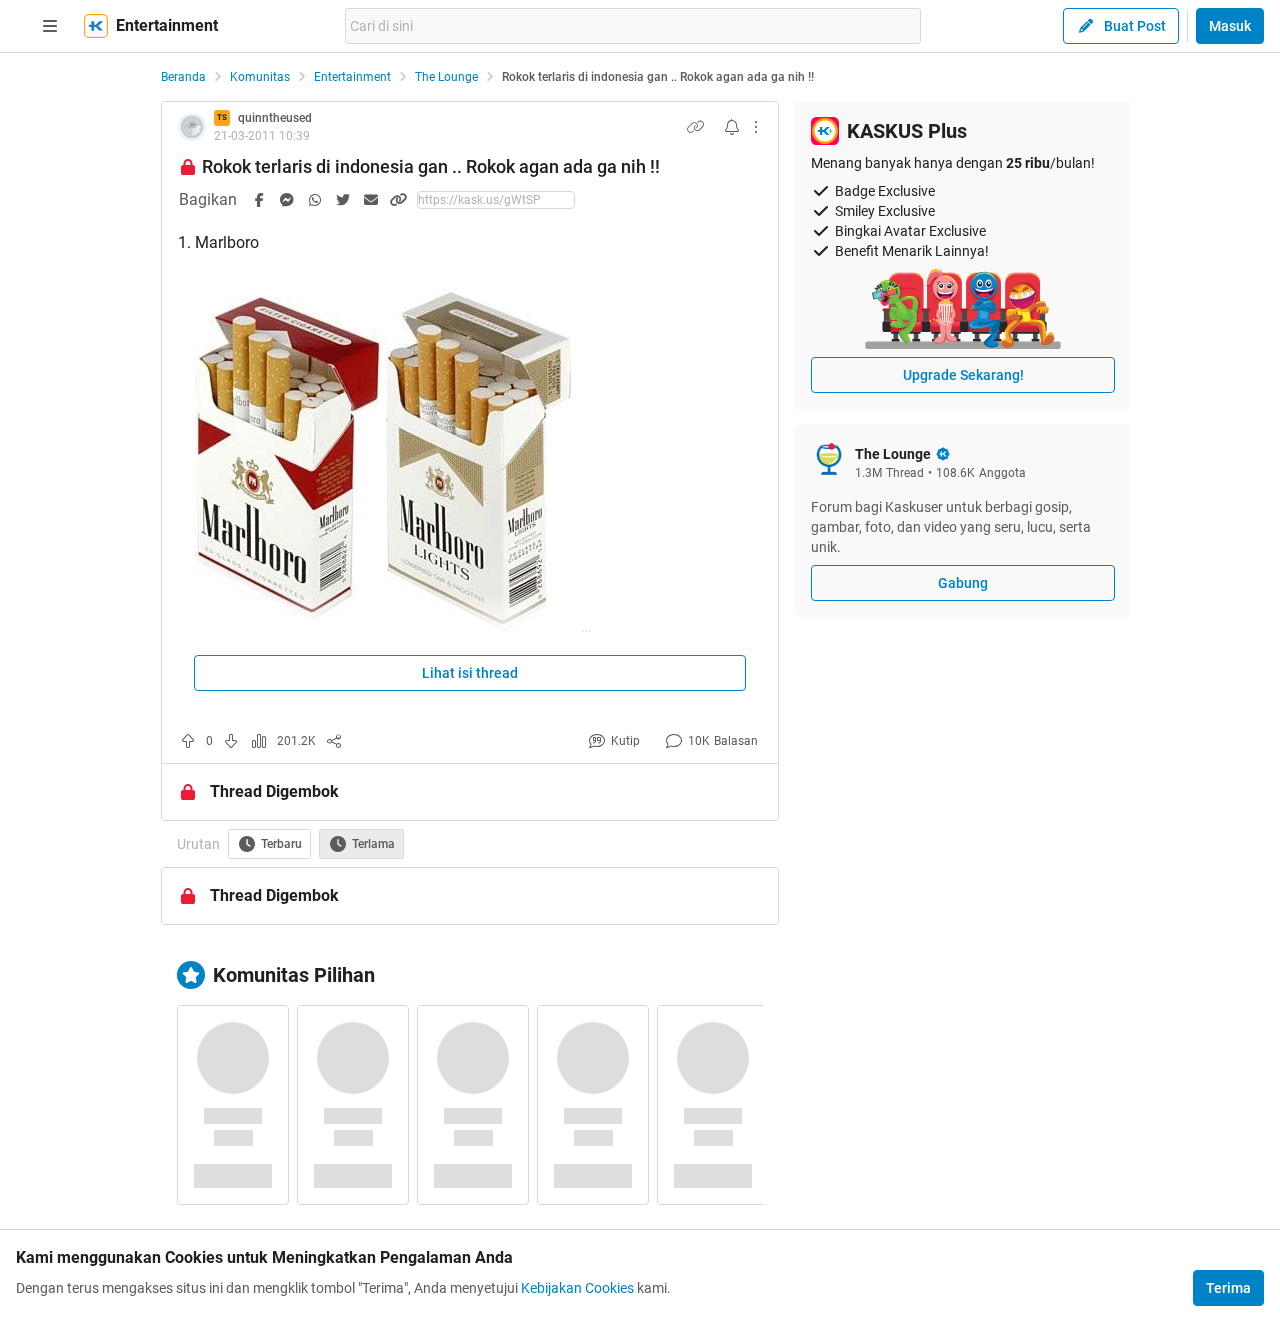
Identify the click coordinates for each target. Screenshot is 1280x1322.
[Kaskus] (96, 26)
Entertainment (352, 77)
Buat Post (1135, 26)
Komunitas (260, 77)
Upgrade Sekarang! (963, 375)
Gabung (963, 583)
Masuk (1230, 26)
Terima (1228, 1288)
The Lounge (446, 77)
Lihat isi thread (470, 673)
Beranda (183, 77)
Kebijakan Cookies (577, 1288)
